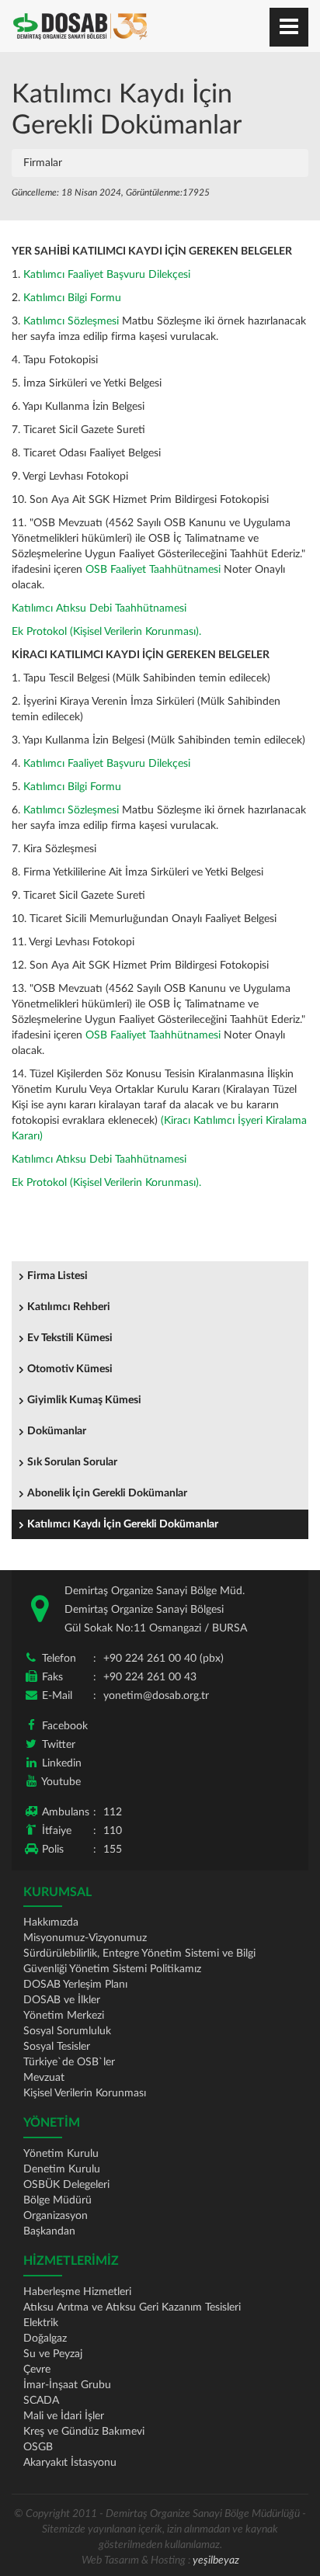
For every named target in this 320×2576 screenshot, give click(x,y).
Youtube (61, 1782)
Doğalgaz (45, 2339)
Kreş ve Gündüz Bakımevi (84, 2432)
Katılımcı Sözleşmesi (71, 321)
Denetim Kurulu (62, 2169)
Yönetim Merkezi (64, 2016)
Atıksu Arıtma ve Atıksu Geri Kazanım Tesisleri (132, 2307)
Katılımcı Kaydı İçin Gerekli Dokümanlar (123, 1524)
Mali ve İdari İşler (64, 2416)
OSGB (38, 2447)
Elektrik (41, 2323)
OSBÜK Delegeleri (66, 2185)
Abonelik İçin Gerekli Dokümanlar (107, 1493)
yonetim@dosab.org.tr (156, 1696)
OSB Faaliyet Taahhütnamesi (153, 570)
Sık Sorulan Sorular (72, 1462)
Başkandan (49, 2231)
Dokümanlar (57, 1431)
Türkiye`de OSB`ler (69, 2062)
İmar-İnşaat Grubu (67, 2385)
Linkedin (62, 1763)
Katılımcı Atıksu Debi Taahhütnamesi (99, 608)
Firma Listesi (57, 1276)
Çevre (37, 2370)
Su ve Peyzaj (53, 2354)
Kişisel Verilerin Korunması (85, 2093)
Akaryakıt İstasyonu (70, 2463)
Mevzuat (44, 2078)
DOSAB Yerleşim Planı (75, 1985)
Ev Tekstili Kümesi (70, 1338)
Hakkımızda (51, 1922)
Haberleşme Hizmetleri (77, 2292)
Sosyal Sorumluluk (67, 2031)
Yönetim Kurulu (61, 2154)
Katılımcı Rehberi (69, 1307)
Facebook (65, 1726)
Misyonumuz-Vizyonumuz (85, 1938)
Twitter (59, 1745)
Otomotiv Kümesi (70, 1369)
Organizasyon (56, 2216)
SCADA (41, 2401)
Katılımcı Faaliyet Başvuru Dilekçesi (107, 275)
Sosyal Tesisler (57, 2047)
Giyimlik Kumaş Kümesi (84, 1400)
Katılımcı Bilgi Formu (72, 298)
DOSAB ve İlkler (62, 2000)
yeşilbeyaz (216, 2560)
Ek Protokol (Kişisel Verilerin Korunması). (106, 632)
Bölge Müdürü (57, 2200)
